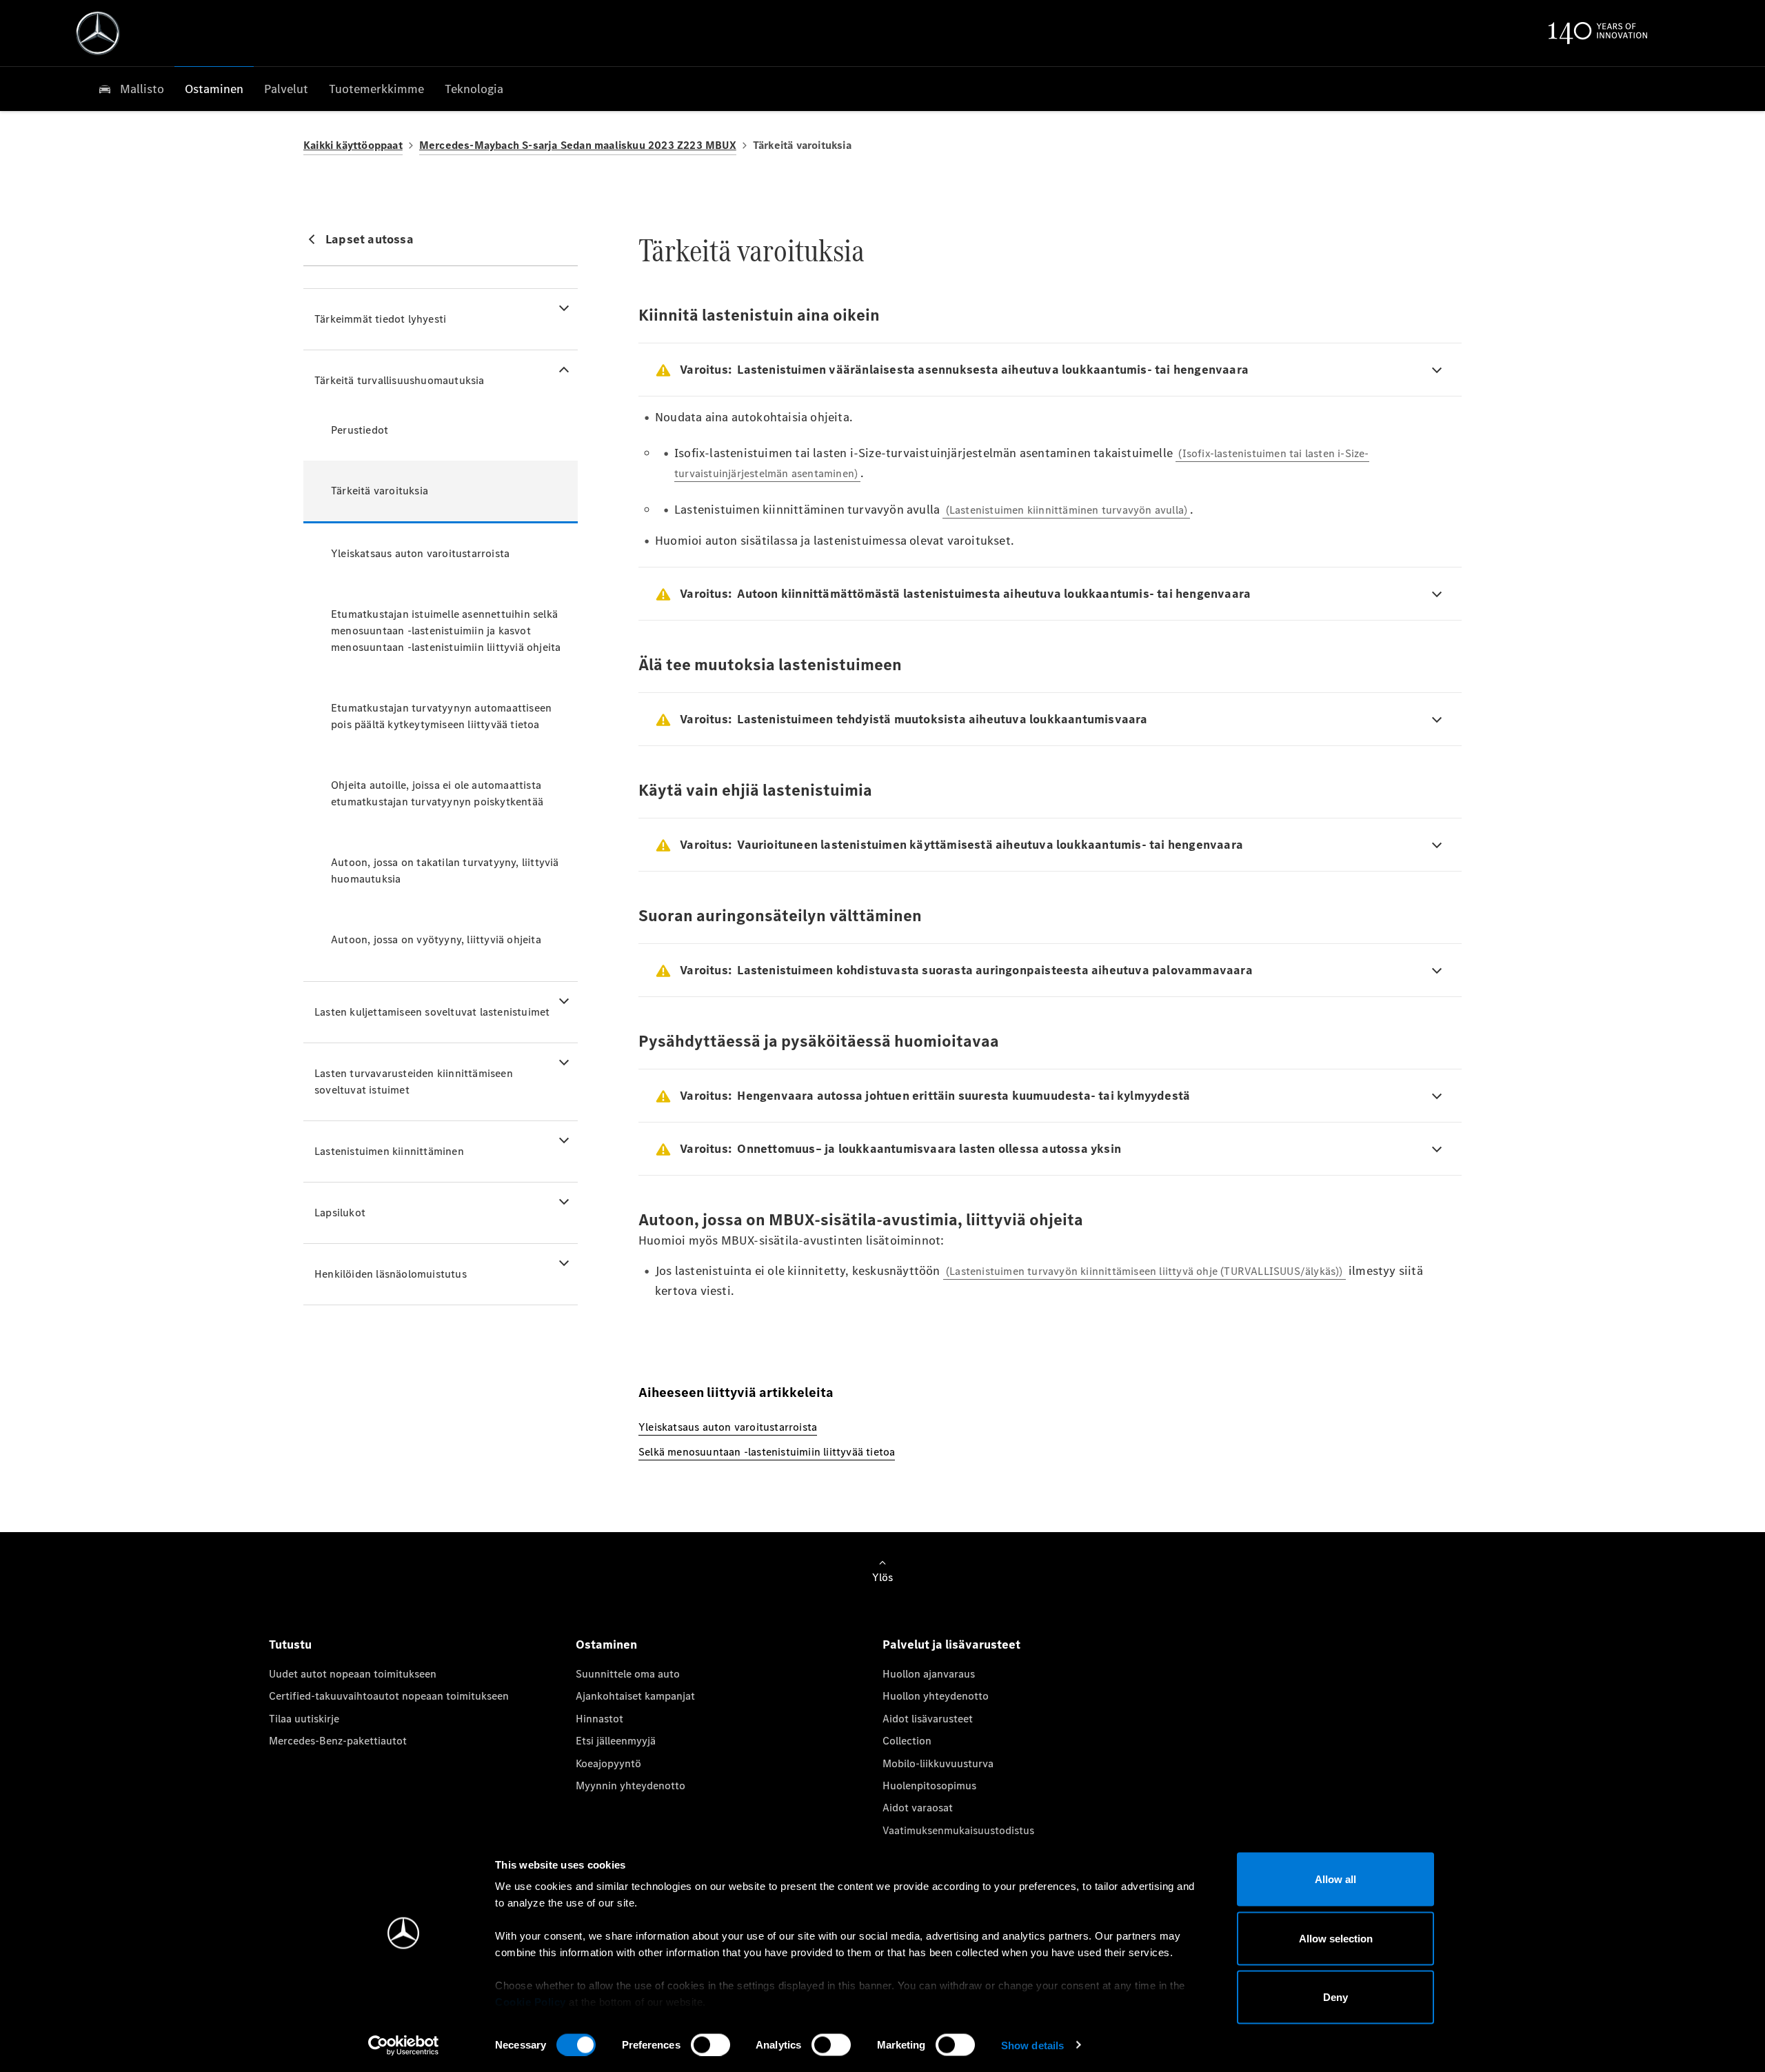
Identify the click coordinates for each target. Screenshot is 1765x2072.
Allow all (1335, 1879)
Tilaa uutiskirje (304, 1719)
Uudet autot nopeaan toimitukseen (353, 1674)
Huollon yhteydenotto (936, 1696)
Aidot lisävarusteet (928, 1719)
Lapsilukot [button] (340, 1213)
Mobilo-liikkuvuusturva (938, 1763)
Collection (907, 1741)
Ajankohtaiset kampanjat (635, 1696)
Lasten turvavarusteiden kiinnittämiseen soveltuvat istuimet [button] (414, 1082)
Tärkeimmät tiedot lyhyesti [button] (380, 319)
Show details (1032, 2045)
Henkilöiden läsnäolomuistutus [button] (391, 1274)
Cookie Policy (531, 2002)
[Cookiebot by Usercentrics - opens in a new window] (404, 2045)
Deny (1335, 1997)
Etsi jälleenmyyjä (616, 1741)
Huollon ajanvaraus (929, 1674)
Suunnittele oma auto (628, 1674)
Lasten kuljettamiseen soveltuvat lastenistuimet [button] (432, 1012)
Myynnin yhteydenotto (631, 1786)
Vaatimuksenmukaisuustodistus (958, 1830)
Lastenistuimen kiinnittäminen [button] (389, 1151)
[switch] (710, 2044)
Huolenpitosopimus (929, 1786)
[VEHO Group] (98, 33)
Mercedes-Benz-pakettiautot (338, 1741)
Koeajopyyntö (608, 1763)
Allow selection (1336, 1938)
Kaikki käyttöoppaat (353, 145)
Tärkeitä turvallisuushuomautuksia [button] (400, 380)
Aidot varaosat (918, 1808)
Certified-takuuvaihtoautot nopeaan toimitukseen (389, 1696)
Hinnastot (599, 1719)
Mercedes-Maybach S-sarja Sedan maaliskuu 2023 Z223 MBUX (578, 145)
